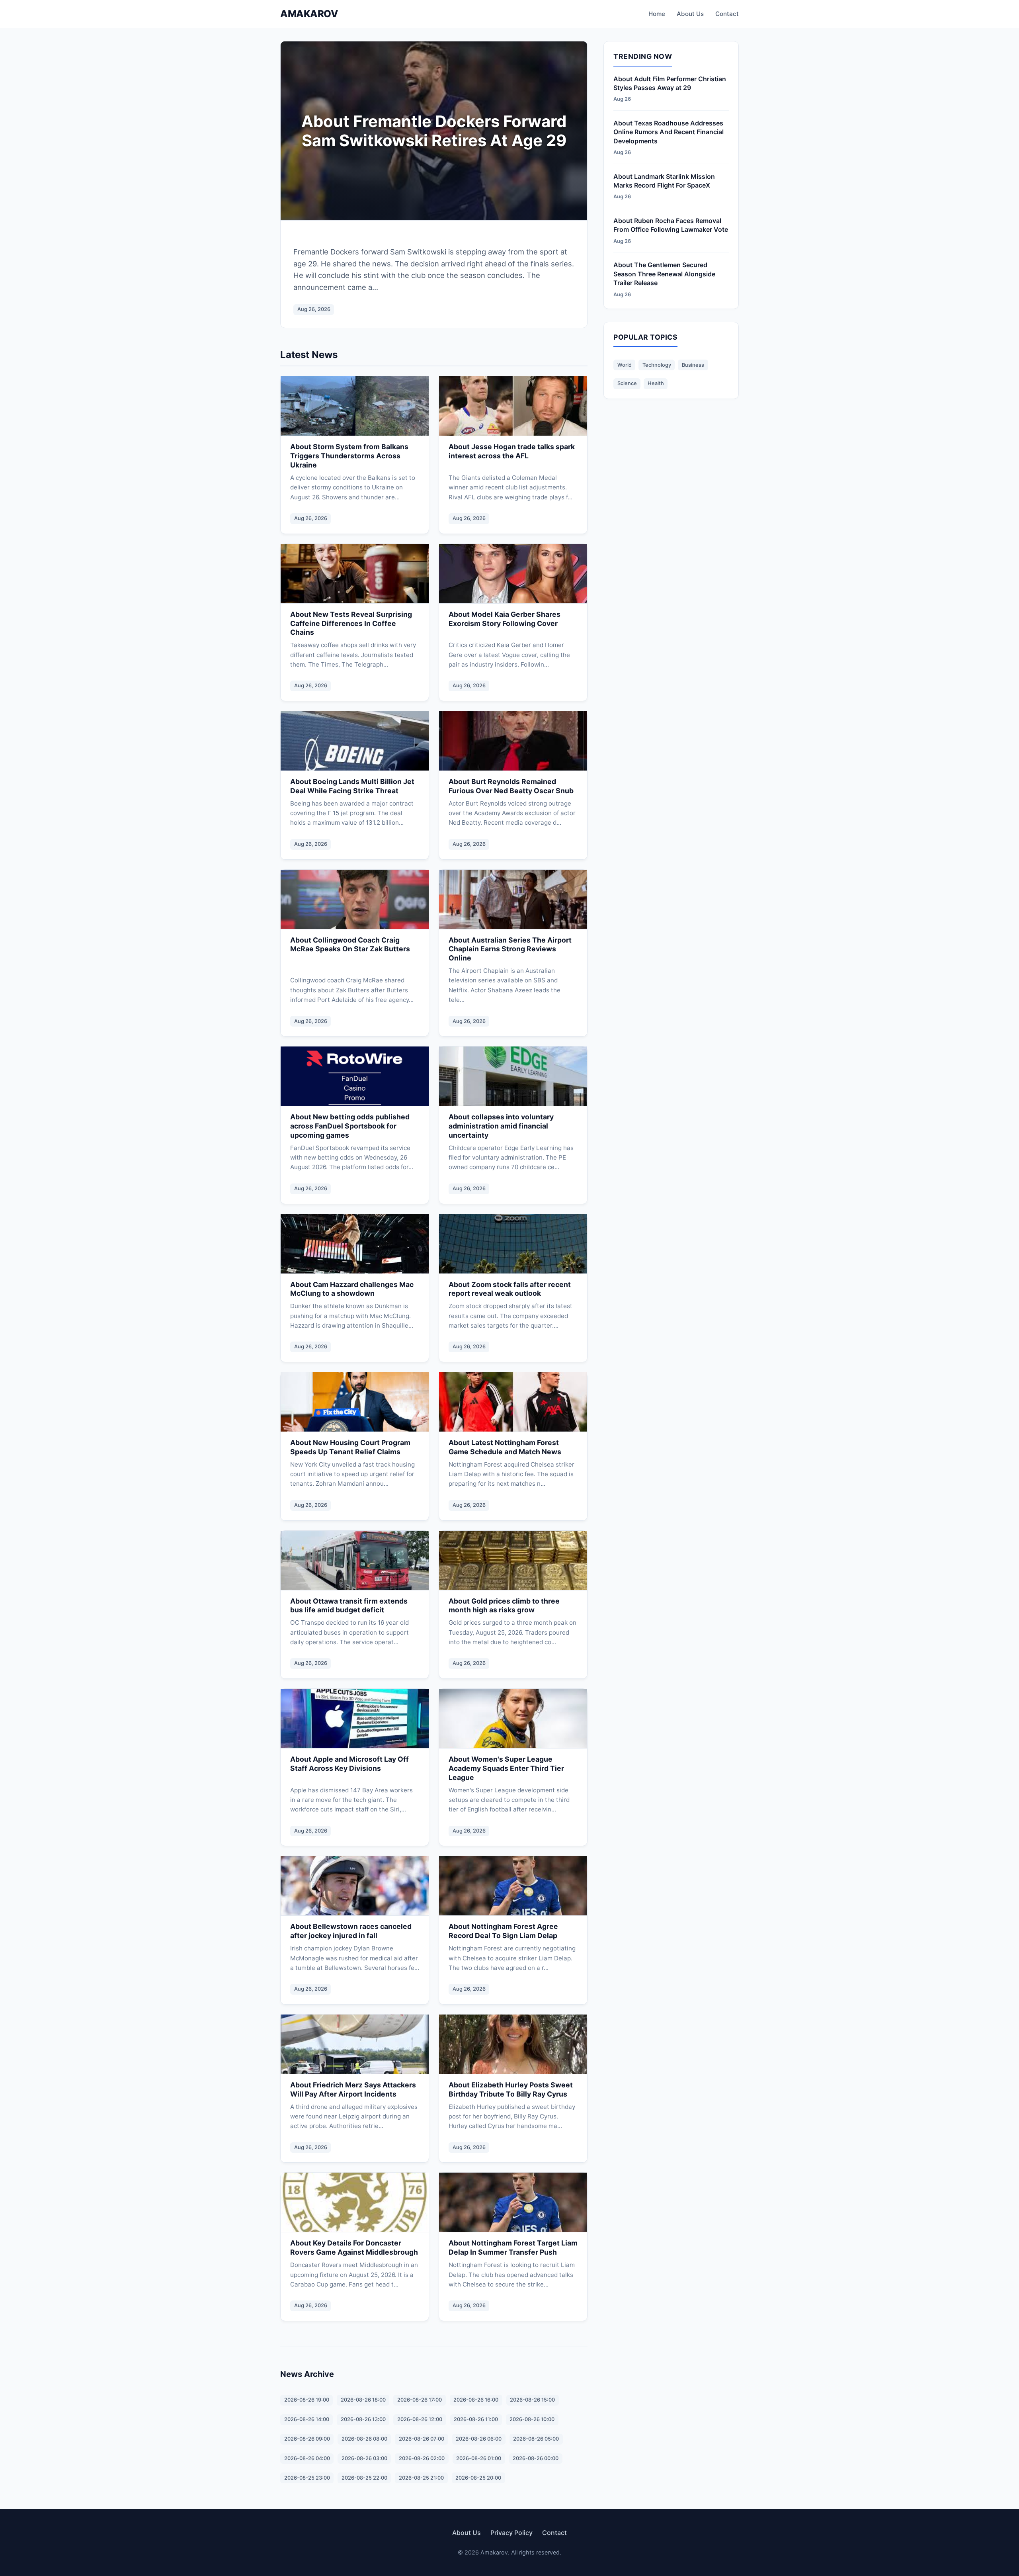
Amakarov (309, 14)
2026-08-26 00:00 (536, 2458)
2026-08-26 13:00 (363, 2419)
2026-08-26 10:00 (532, 2419)
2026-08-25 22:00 (364, 2478)
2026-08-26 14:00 (307, 2419)
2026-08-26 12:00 (420, 2419)
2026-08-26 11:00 (476, 2419)
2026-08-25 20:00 (478, 2478)
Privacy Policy (511, 2533)
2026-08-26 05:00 (536, 2439)
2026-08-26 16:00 (476, 2400)
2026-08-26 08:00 (364, 2439)
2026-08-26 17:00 (420, 2400)
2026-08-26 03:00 (364, 2458)
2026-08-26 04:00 (307, 2458)
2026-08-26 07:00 (422, 2439)
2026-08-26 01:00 (479, 2458)
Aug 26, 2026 (314, 309)
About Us (690, 14)
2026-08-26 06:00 (479, 2439)
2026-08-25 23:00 (307, 2478)
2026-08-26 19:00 (307, 2400)
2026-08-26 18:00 (363, 2400)
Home (657, 14)
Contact (727, 14)
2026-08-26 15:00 (532, 2400)
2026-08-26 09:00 (307, 2439)
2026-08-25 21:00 (421, 2478)
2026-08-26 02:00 (422, 2458)
